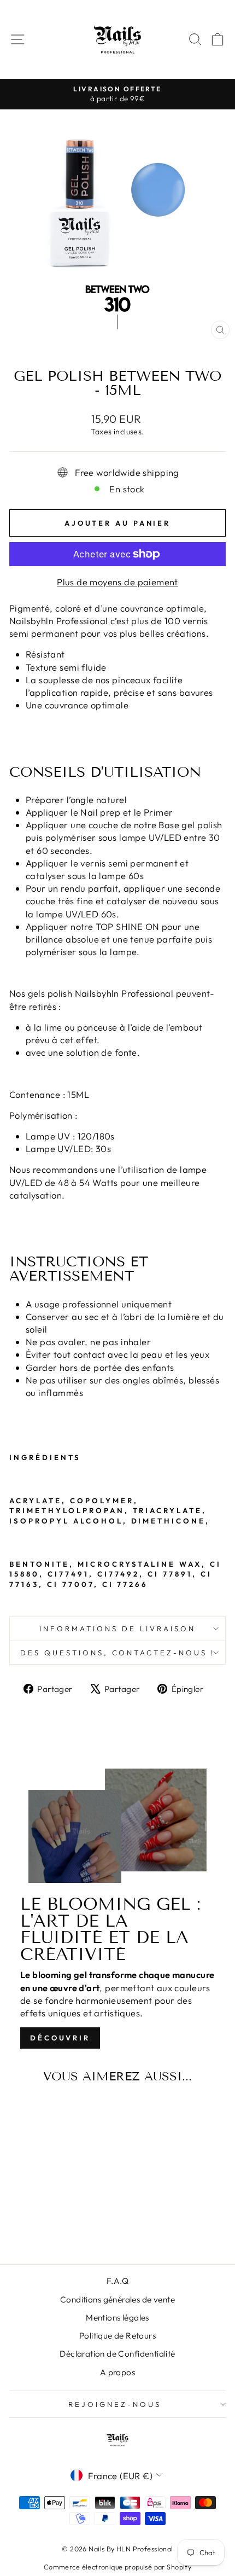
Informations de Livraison (117, 1629)
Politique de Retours (117, 2336)
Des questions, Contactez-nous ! (117, 1653)
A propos (117, 2372)
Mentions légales (117, 2318)
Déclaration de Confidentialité (117, 2354)
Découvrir (60, 2038)
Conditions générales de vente (117, 2299)
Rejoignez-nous (115, 2404)
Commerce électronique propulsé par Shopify (117, 2567)
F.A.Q (117, 2281)
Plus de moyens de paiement (117, 582)
